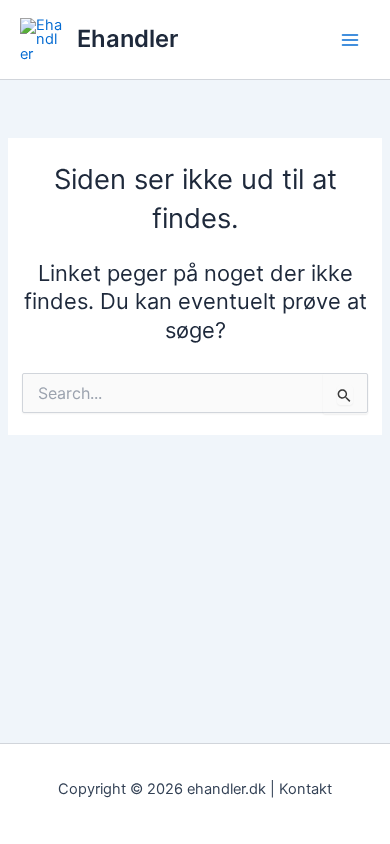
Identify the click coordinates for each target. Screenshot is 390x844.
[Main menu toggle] (350, 39)
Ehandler (127, 38)
